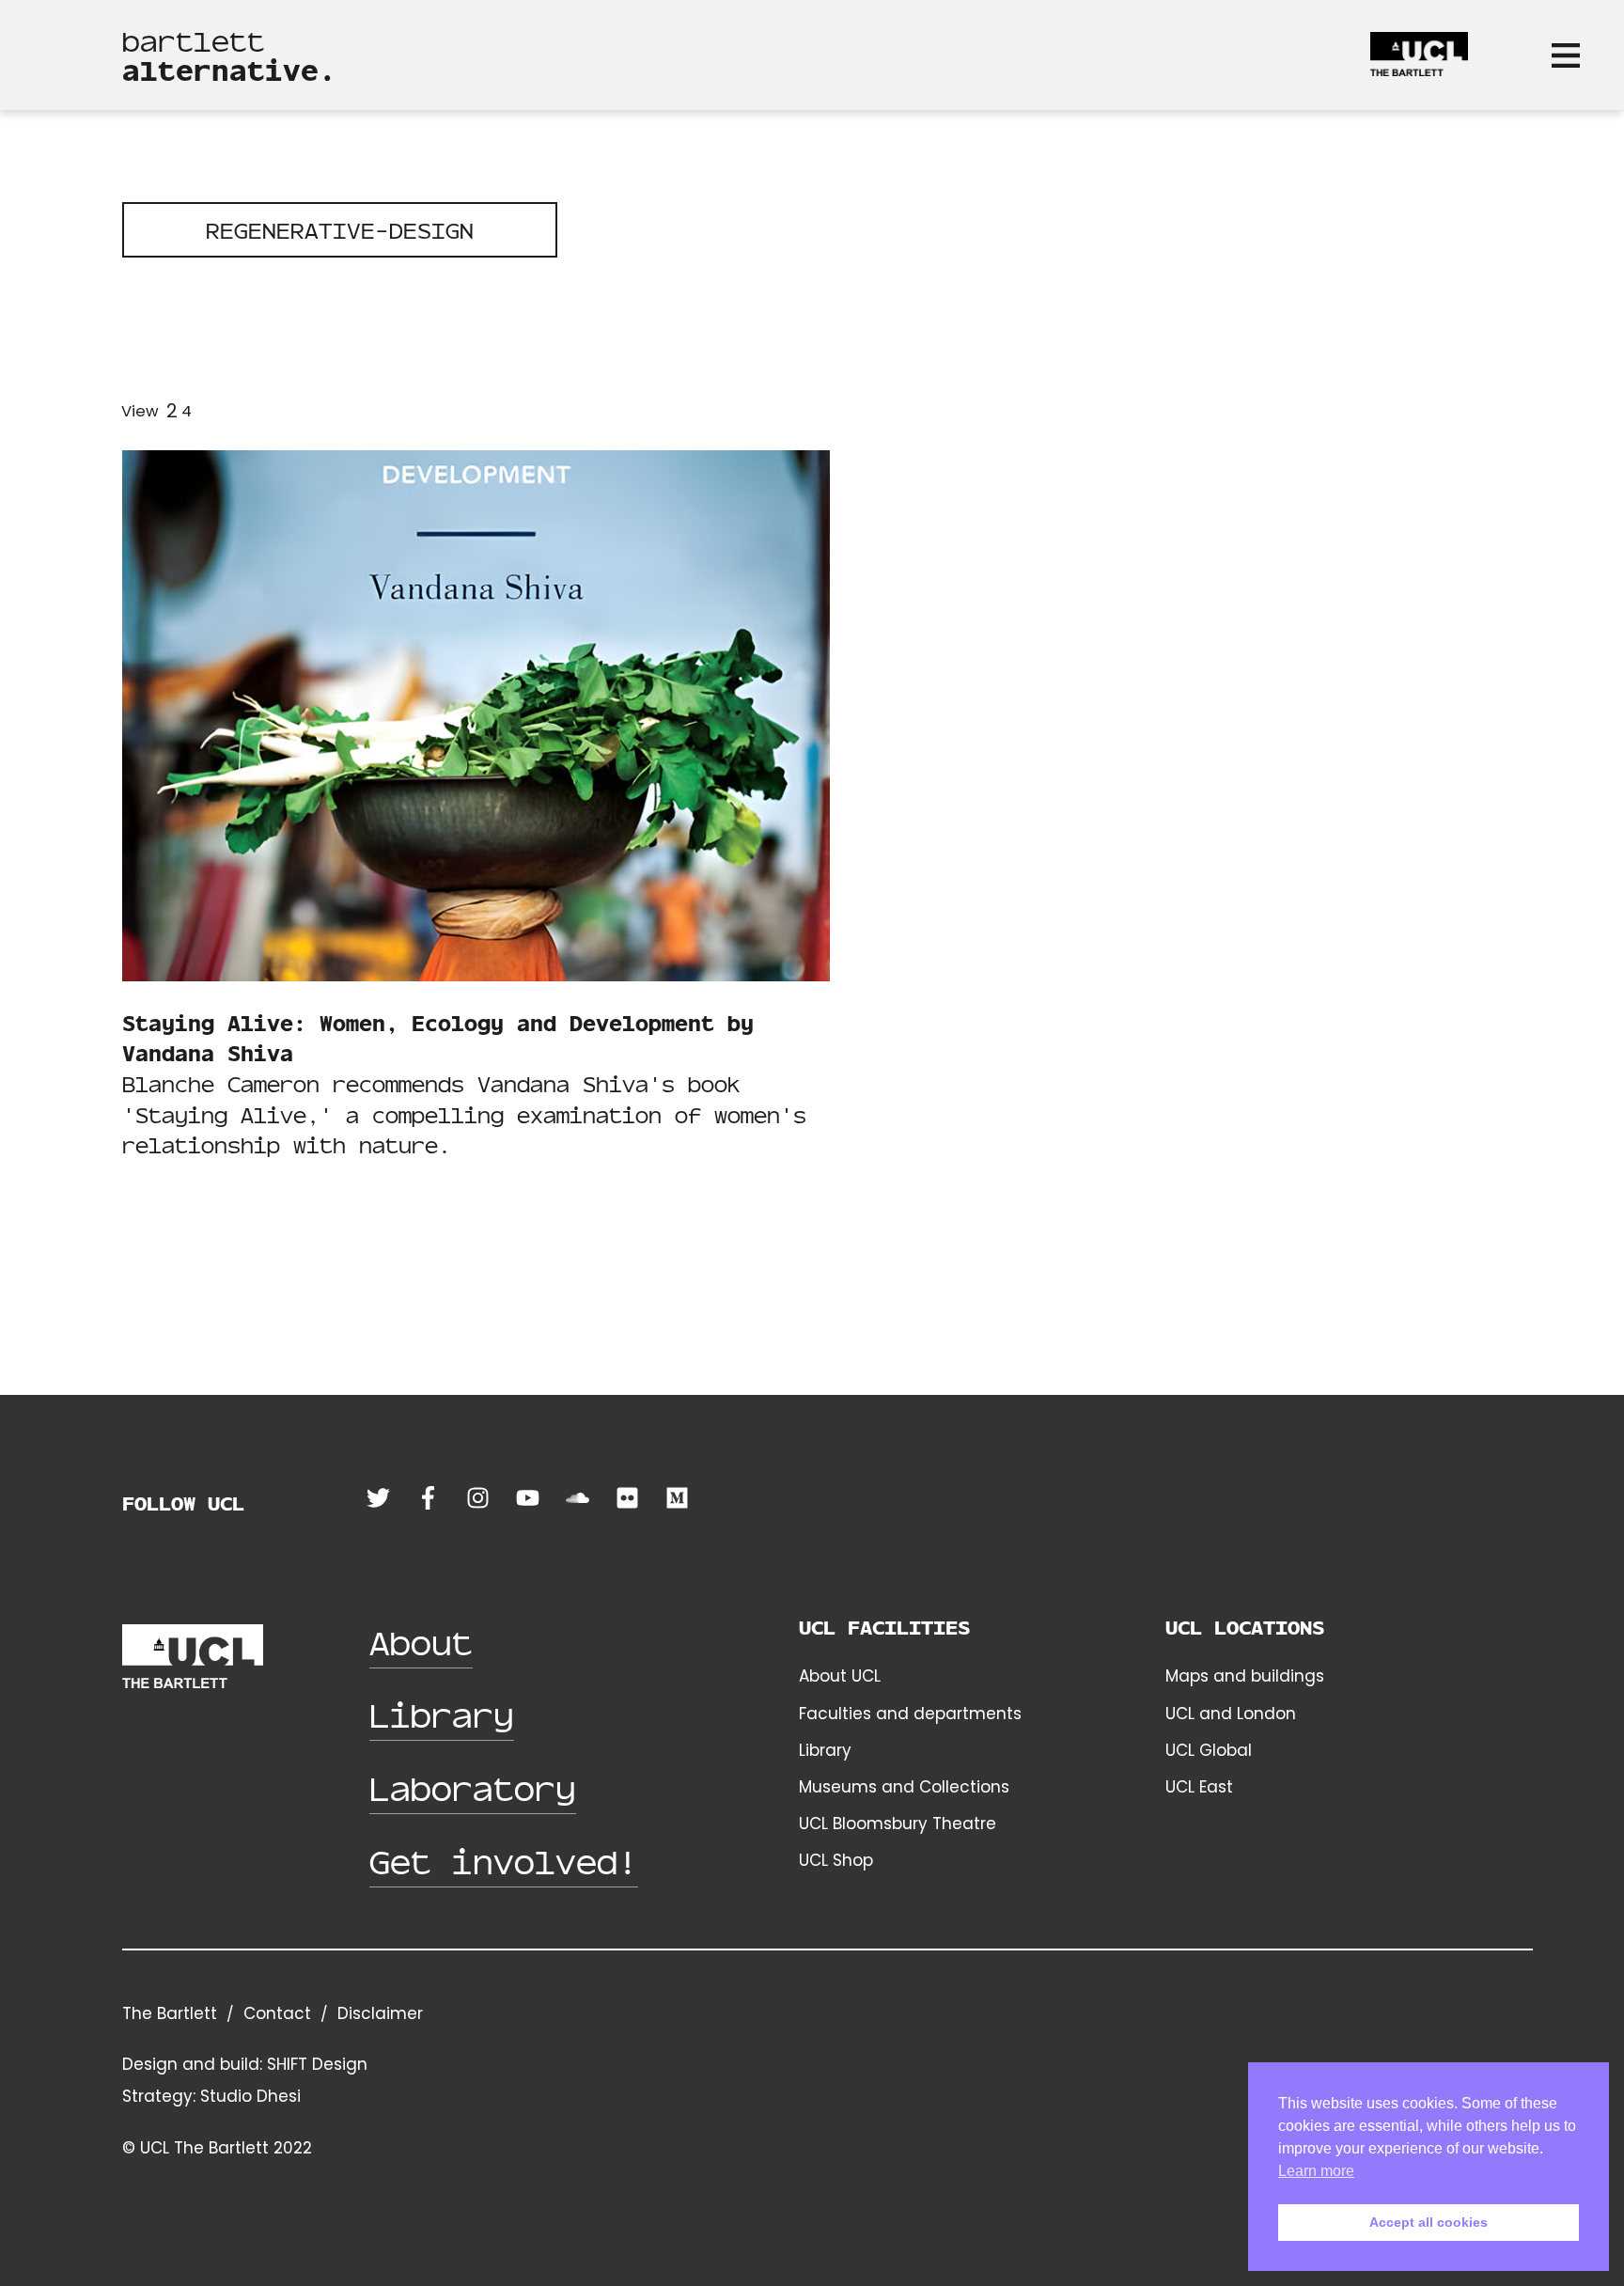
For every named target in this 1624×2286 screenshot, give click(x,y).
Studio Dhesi (250, 2096)
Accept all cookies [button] (1429, 2222)
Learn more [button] (1316, 2171)
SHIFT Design (317, 2064)
